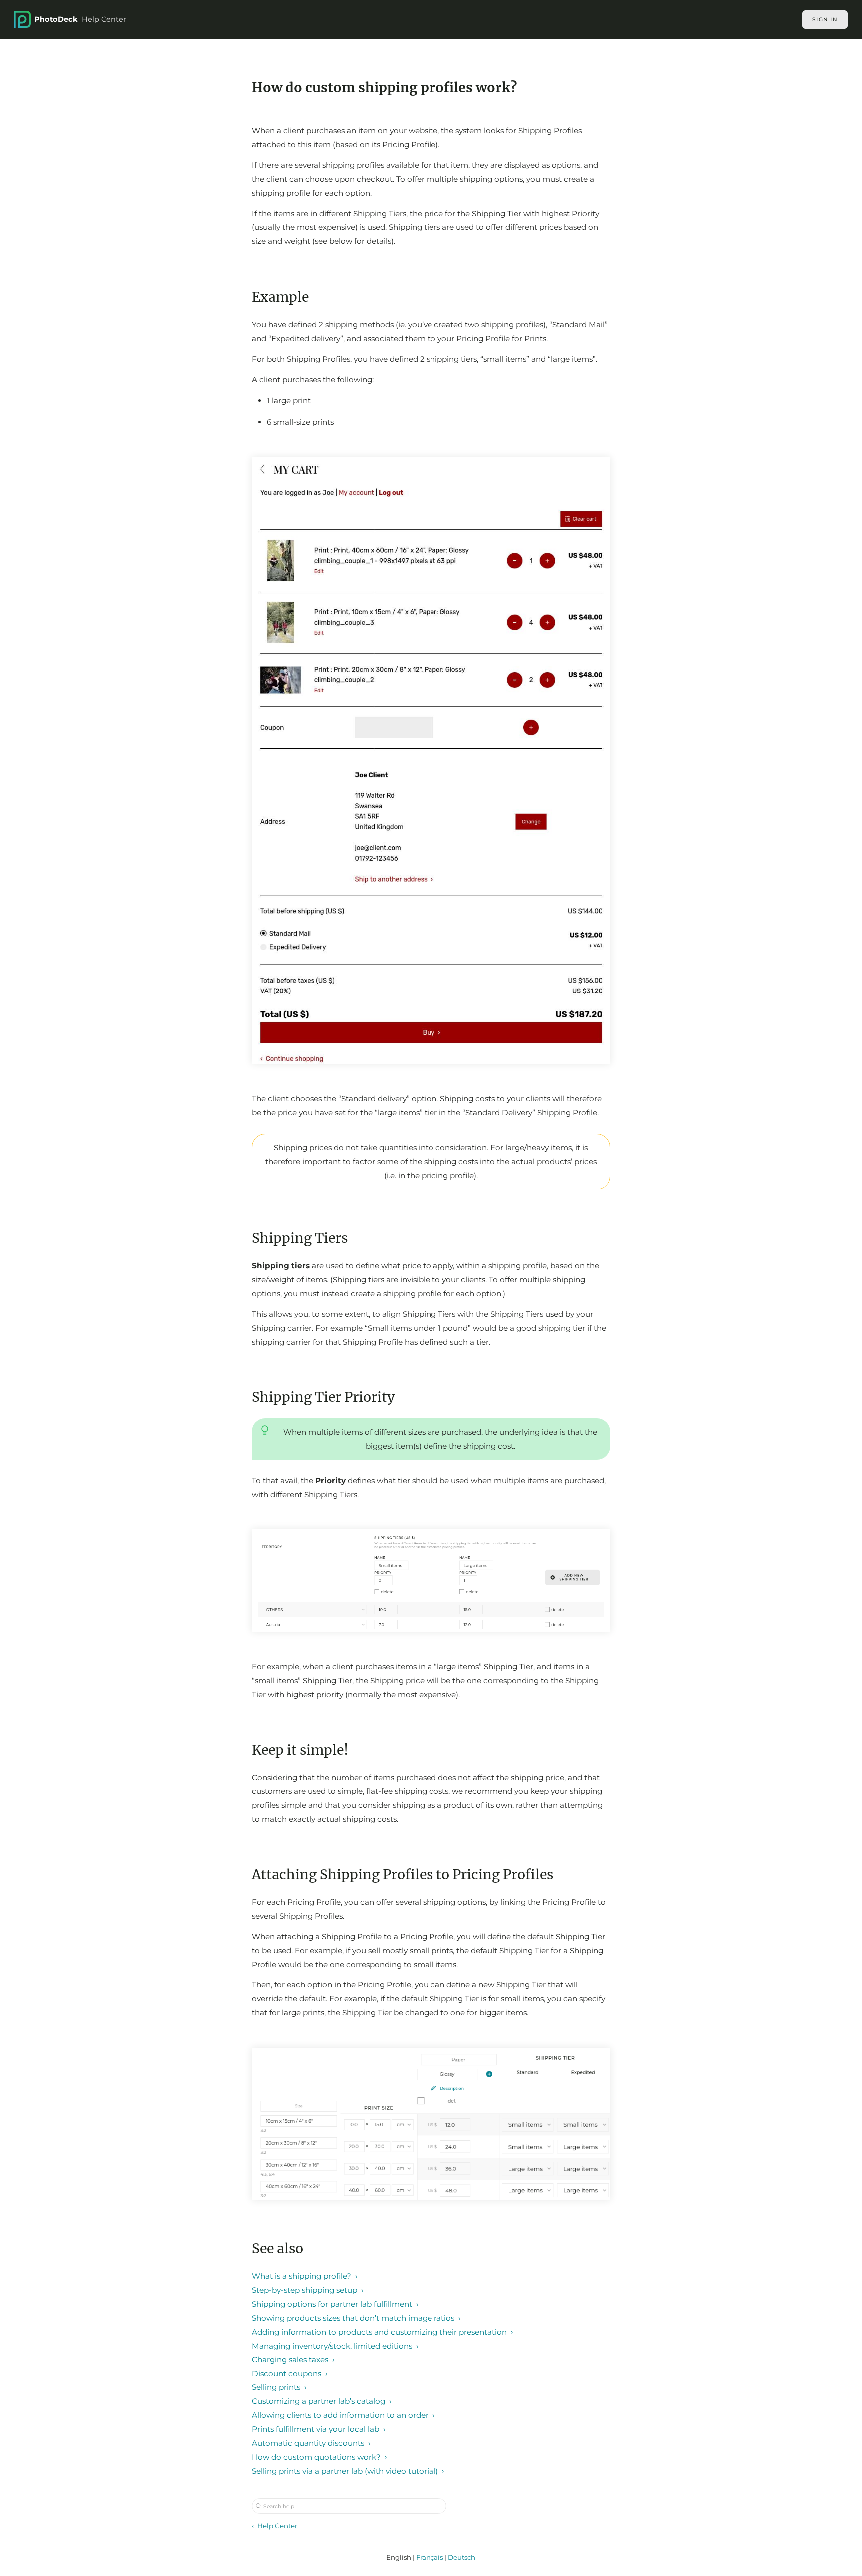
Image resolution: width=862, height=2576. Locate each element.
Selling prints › (279, 2387)
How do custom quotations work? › (320, 2457)
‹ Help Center (275, 2526)
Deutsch (462, 2557)
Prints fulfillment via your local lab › (319, 2429)
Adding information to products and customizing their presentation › (383, 2332)
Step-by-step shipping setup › (308, 2290)
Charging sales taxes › (293, 2359)
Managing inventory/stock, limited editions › (335, 2346)
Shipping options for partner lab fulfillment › (335, 2304)
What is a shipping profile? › (305, 2276)
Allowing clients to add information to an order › (343, 2415)
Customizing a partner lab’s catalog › (322, 2401)
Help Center (80, 19)
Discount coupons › (290, 2373)
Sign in (825, 20)
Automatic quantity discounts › (311, 2443)
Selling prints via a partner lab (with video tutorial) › (348, 2471)
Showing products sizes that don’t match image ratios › (356, 2318)
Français (430, 2557)
